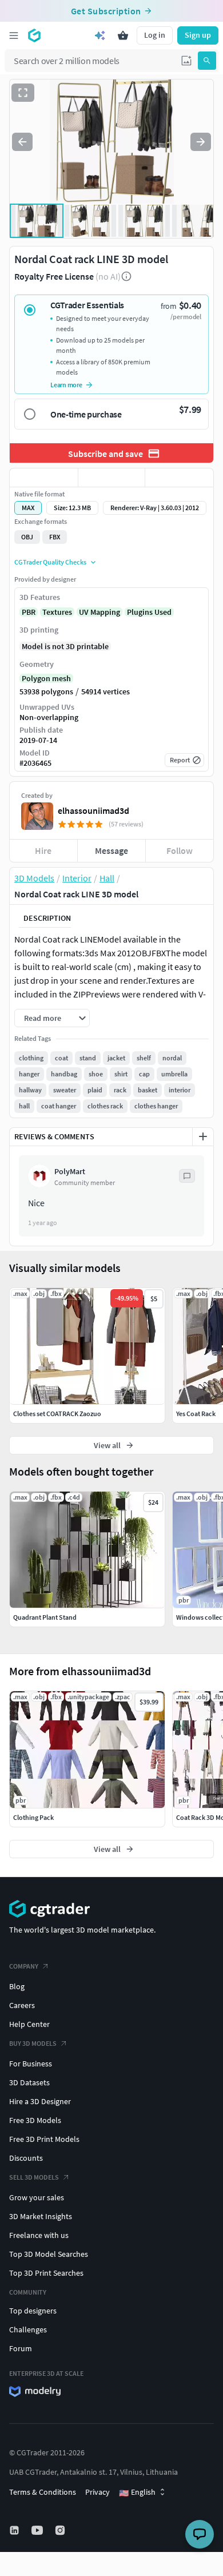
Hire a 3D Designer (40, 2101)
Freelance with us (39, 2235)
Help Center (29, 2024)
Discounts (26, 2158)
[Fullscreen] (23, 93)
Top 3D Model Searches (49, 2254)
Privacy (97, 2492)
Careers (22, 2005)
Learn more (66, 385)
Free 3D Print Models (44, 2139)
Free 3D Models (35, 2120)
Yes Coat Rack (196, 1414)
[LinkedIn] (15, 2530)
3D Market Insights (41, 2216)
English (137, 2492)
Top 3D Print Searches (46, 2273)
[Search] (207, 61)
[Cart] (123, 35)
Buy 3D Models (33, 2043)
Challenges (28, 2329)
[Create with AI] (100, 35)
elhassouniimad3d (93, 810)
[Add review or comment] (203, 1136)
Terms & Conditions (43, 2492)
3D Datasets (29, 2082)
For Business (31, 2064)
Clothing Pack (33, 1817)
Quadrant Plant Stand (45, 1617)
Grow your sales (37, 2197)
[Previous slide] (22, 142)
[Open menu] (14, 35)
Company (24, 1966)
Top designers (33, 2311)
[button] (186, 61)
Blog (17, 1986)
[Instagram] (61, 2530)
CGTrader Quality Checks (50, 562)
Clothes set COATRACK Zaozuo (57, 1414)
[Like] (44, 478)
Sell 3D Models (34, 2177)
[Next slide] (201, 142)
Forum (21, 2348)
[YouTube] (38, 2530)
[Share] (179, 478)
